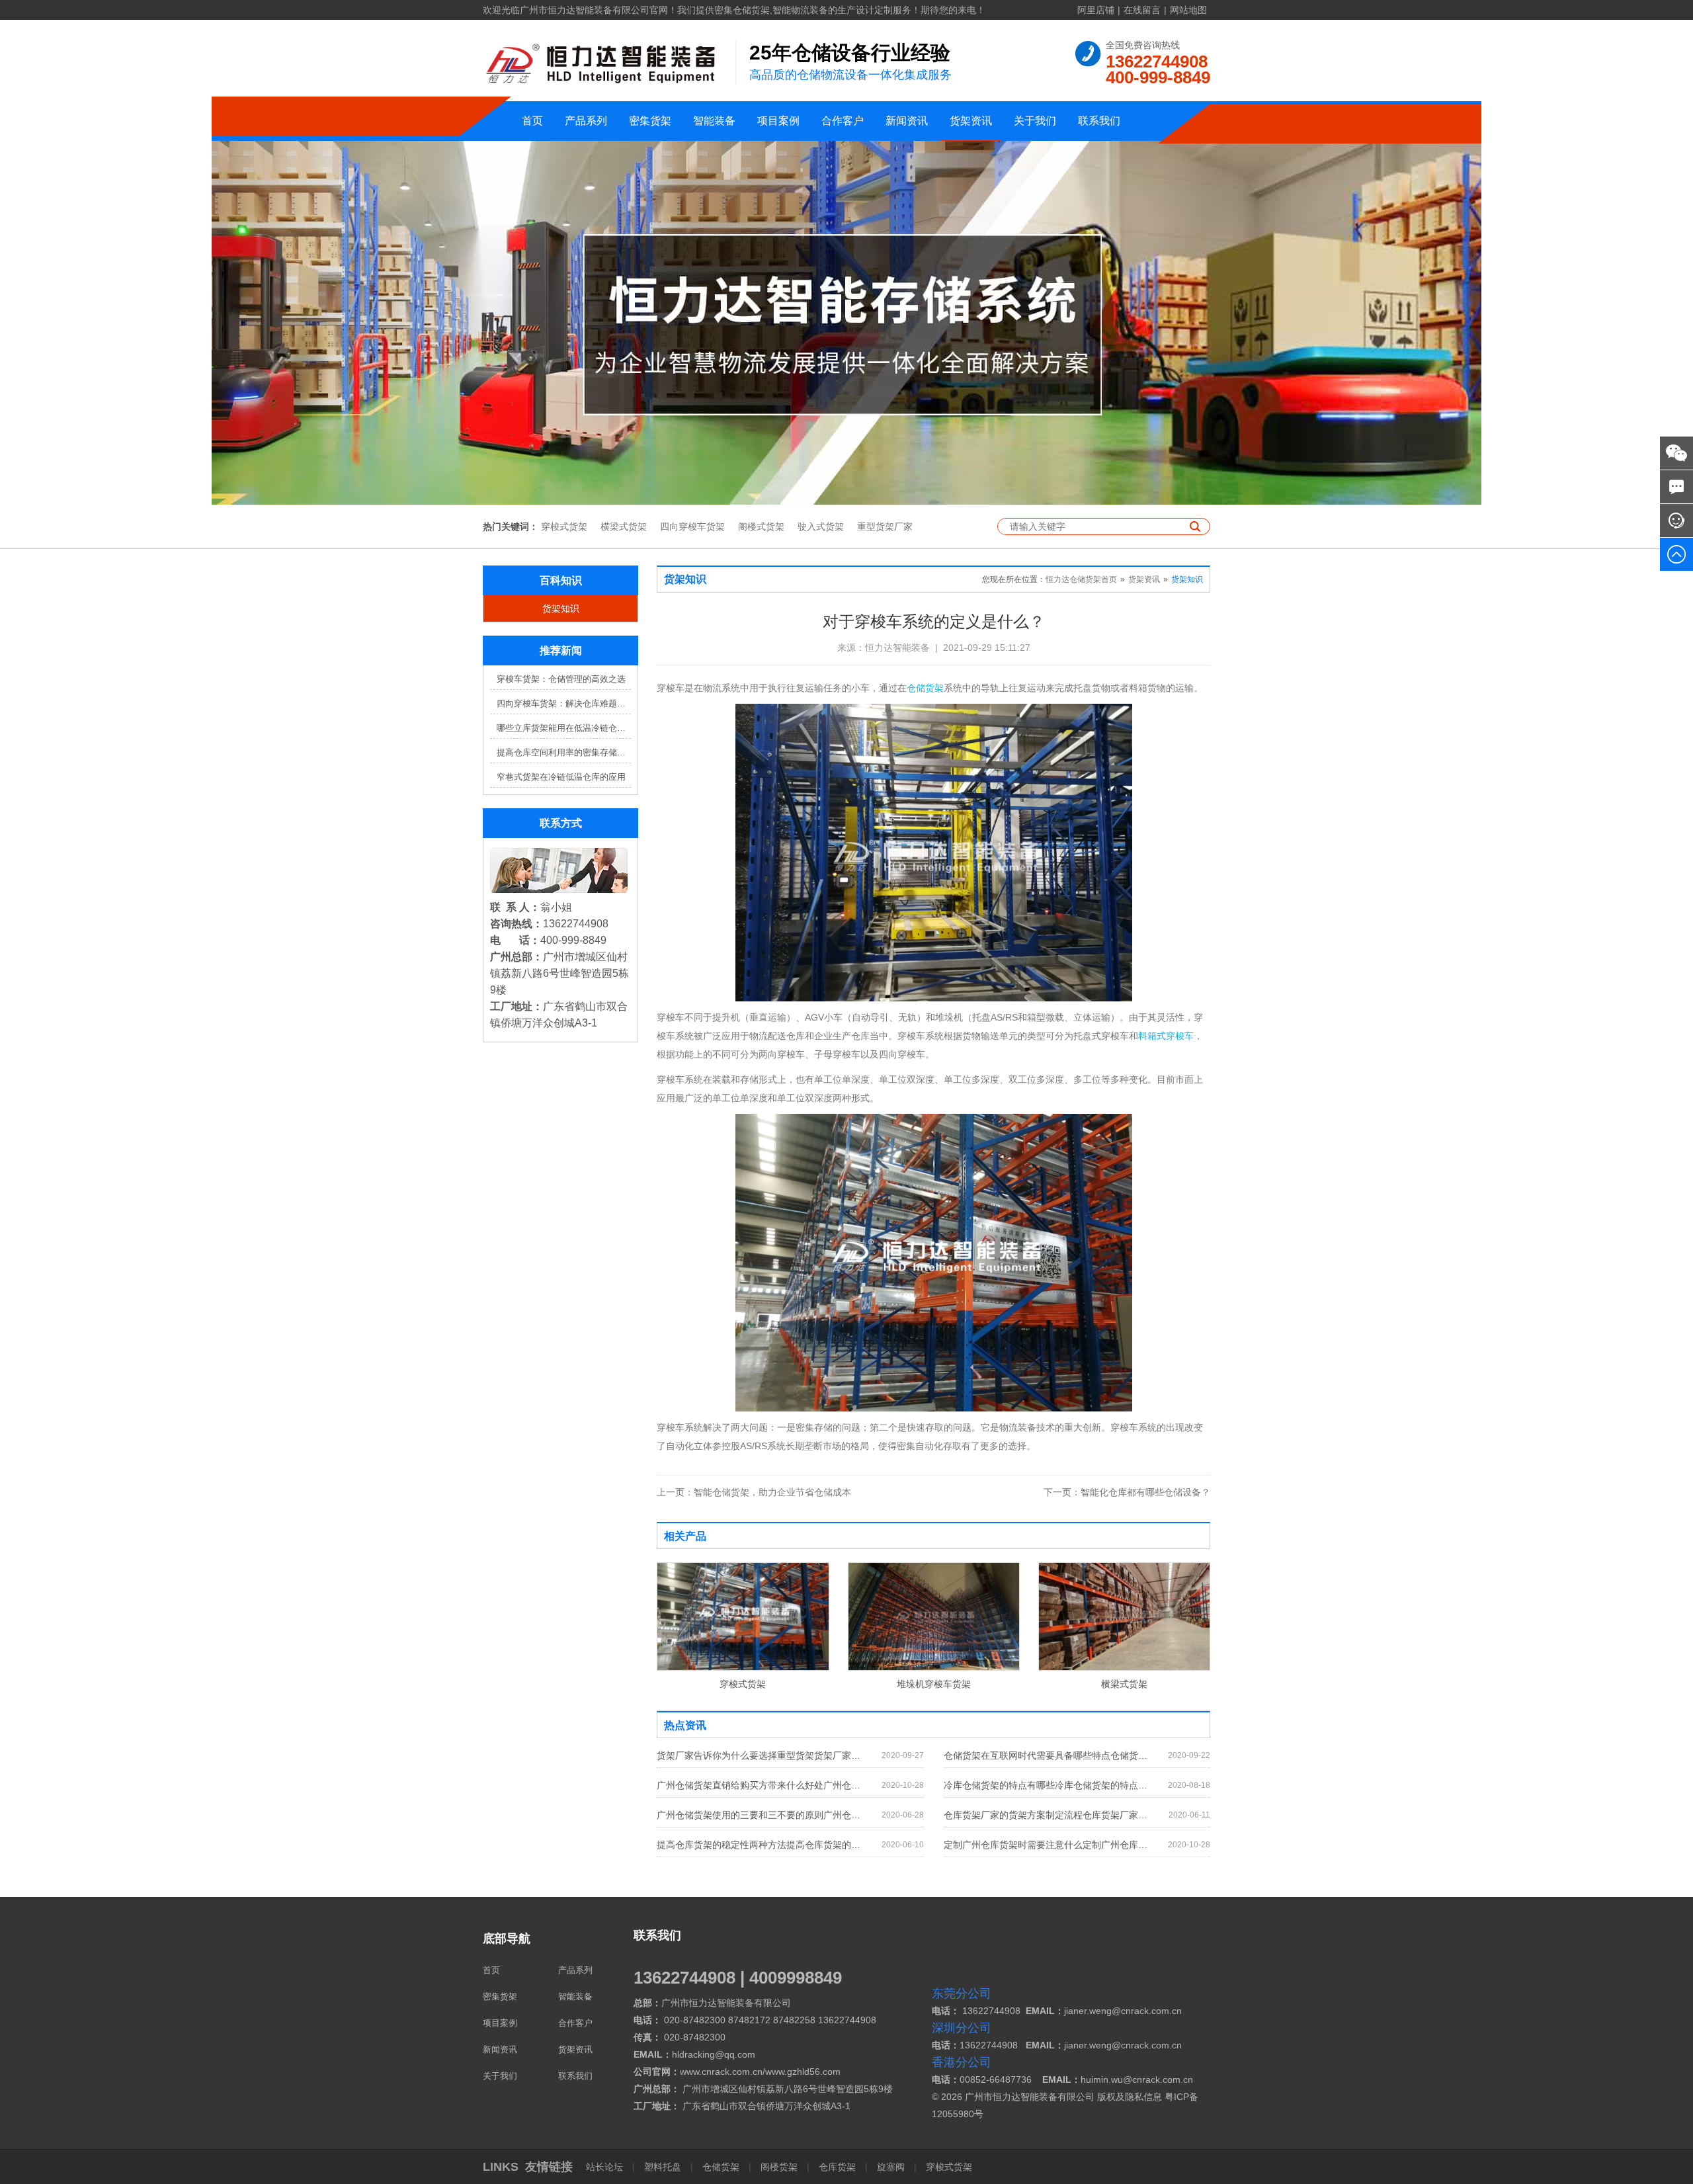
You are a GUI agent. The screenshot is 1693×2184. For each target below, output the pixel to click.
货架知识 (561, 609)
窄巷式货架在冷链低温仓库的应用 (561, 777)
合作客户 (843, 121)
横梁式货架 (624, 526)
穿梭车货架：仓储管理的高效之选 (561, 679)
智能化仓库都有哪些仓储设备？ (1127, 1492)
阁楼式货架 (761, 526)
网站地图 (1188, 10)
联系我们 (1099, 121)
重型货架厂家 (885, 526)
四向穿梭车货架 (692, 526)
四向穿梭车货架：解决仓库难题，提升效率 (564, 703)
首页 (532, 121)
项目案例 (778, 121)
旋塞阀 (891, 2167)
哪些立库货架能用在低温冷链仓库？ (564, 728)
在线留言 (1142, 10)
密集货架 (650, 121)
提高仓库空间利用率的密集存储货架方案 (564, 752)
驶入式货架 (821, 526)
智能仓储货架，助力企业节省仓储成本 (754, 1492)
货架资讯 (971, 121)
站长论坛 (606, 2167)
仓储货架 (925, 688)
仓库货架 (837, 2167)
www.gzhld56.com (803, 2072)
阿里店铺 (1096, 10)
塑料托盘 (663, 2167)
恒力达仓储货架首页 (1081, 579)
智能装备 (714, 121)
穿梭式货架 (564, 526)
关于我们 (1035, 121)
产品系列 (586, 121)
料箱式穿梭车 (1166, 1036)
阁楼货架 (779, 2167)
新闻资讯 (907, 121)
